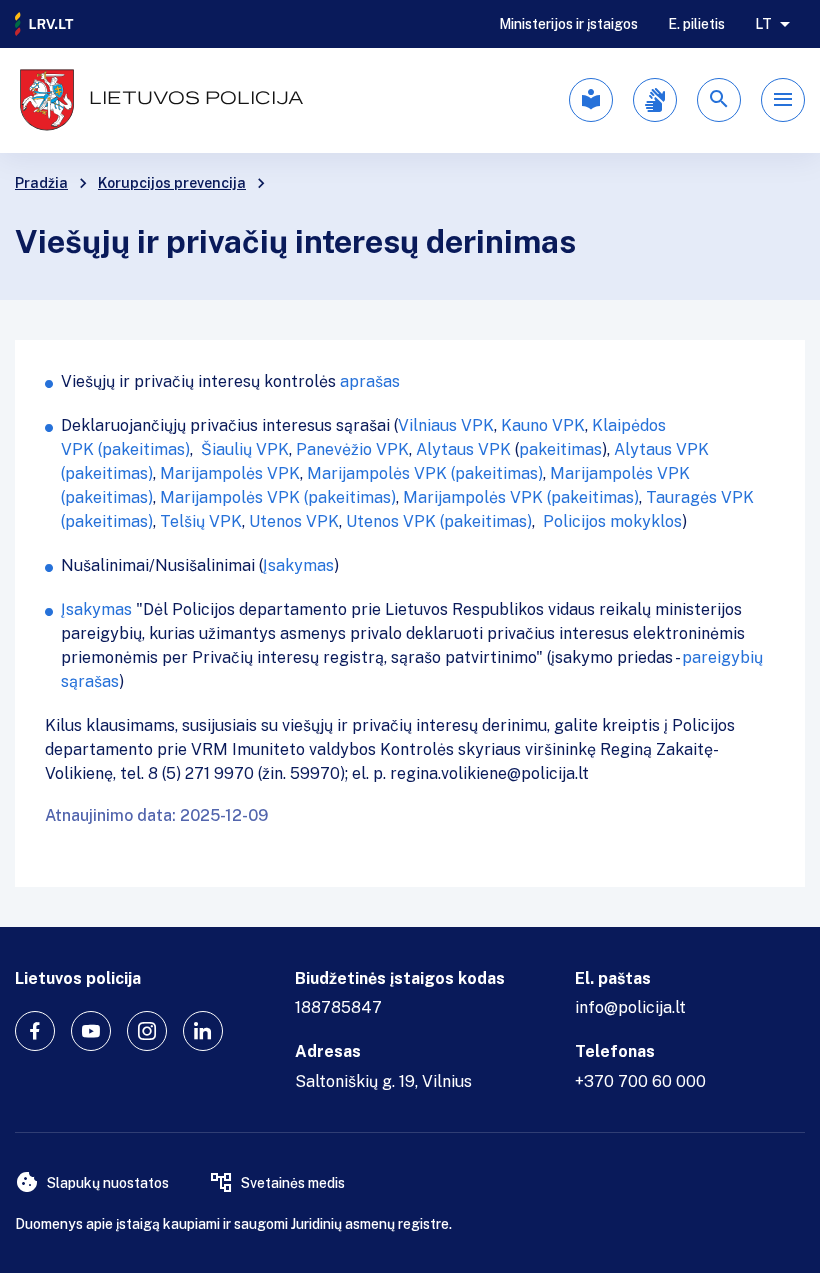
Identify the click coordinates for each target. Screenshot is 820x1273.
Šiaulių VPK (245, 449)
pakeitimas (560, 449)
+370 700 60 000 (640, 1081)
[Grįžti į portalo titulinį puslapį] (45, 24)
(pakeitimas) (144, 449)
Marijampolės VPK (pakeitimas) (425, 473)
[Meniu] (783, 100)
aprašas (370, 381)
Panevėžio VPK (352, 449)
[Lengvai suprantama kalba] (591, 100)
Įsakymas (298, 565)
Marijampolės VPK (230, 473)
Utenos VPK (294, 521)
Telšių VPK (201, 521)
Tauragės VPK (700, 497)
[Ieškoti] (719, 100)
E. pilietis (696, 24)
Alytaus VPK (463, 449)
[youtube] (91, 1031)
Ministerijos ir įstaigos (568, 24)
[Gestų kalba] (655, 100)
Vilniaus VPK (446, 425)
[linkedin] (203, 1031)
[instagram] (147, 1031)
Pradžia (41, 183)
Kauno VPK (543, 425)
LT (763, 24)
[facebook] (35, 1031)
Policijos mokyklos (612, 521)
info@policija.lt (630, 1007)
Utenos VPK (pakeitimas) (439, 521)
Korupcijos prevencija (172, 183)
